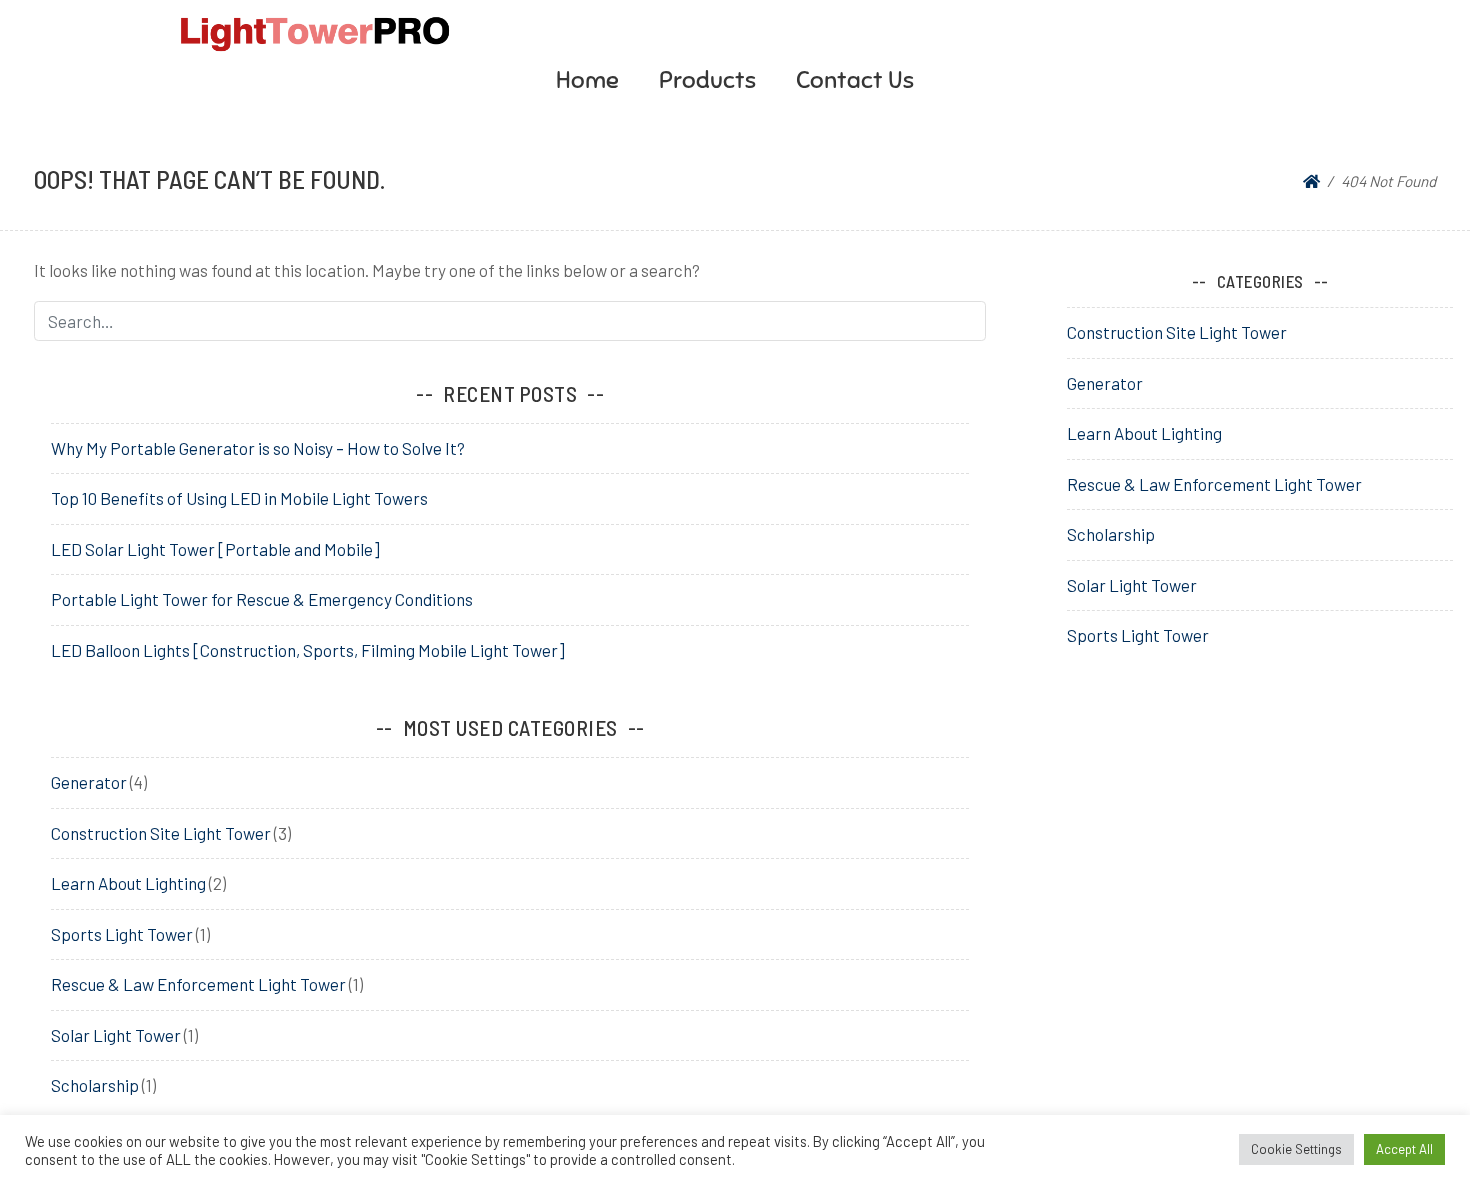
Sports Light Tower (122, 934)
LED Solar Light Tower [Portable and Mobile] (215, 549)
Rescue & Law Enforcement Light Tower (198, 984)
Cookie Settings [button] (1296, 1149)
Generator (89, 782)
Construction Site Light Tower (161, 833)
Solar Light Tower (116, 1035)
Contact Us (855, 80)
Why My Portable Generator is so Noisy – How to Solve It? (258, 448)
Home (587, 80)
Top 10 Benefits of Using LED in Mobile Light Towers (239, 498)
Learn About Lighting (128, 883)
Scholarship (95, 1085)
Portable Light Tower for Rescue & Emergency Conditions (262, 599)
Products (707, 80)
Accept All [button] (1404, 1149)
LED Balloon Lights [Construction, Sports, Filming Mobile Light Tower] (308, 650)
